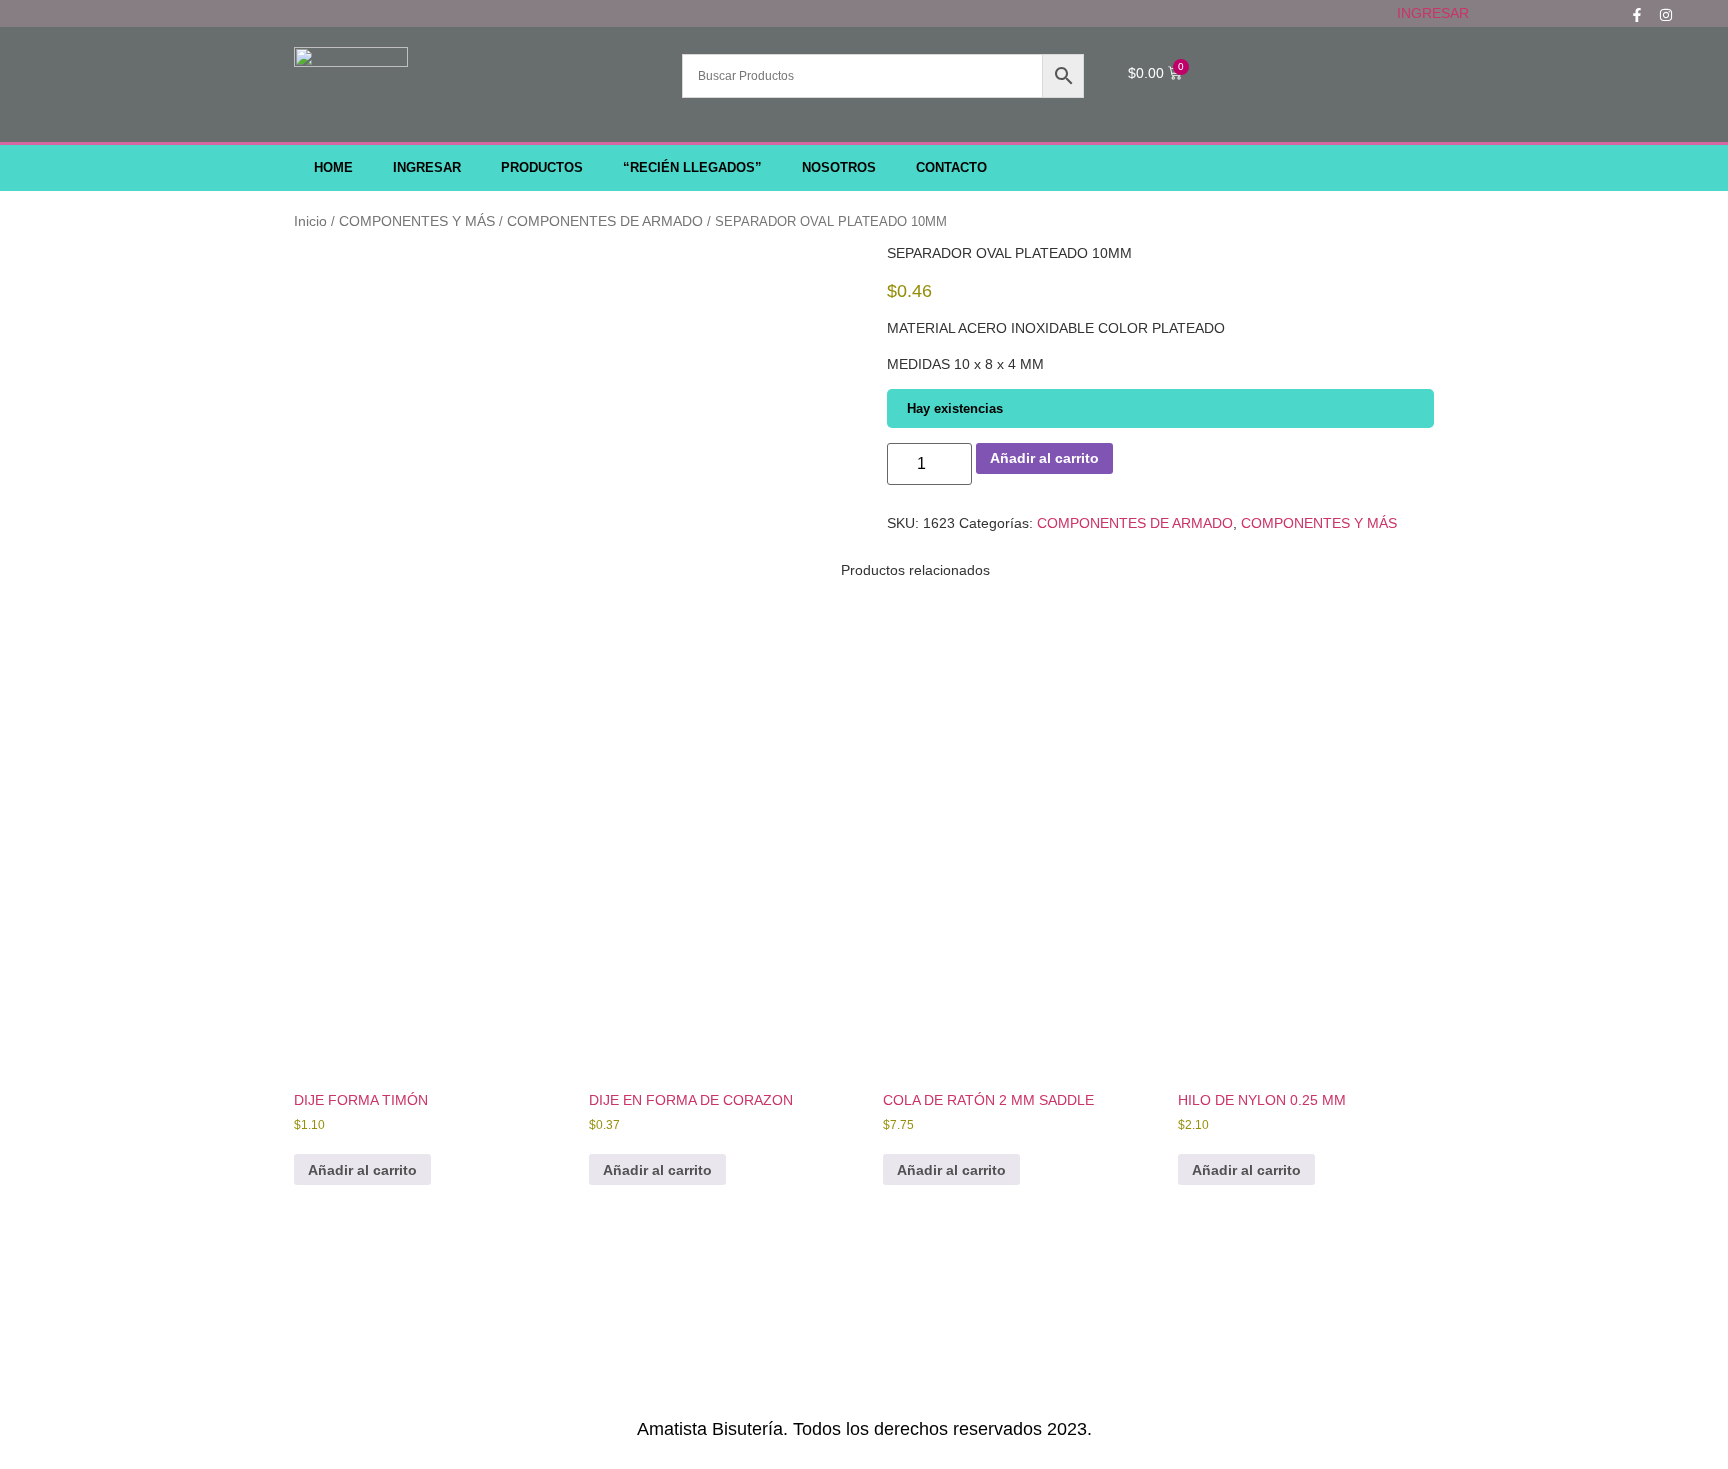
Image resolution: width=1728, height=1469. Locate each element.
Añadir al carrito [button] (362, 1170)
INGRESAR (1433, 13)
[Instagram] (1666, 15)
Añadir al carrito (1044, 458)
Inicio (310, 221)
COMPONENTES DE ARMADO (605, 221)
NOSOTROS (839, 168)
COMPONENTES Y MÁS (417, 221)
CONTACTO (951, 168)
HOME (333, 168)
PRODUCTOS (542, 168)
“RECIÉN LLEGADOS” (692, 168)
